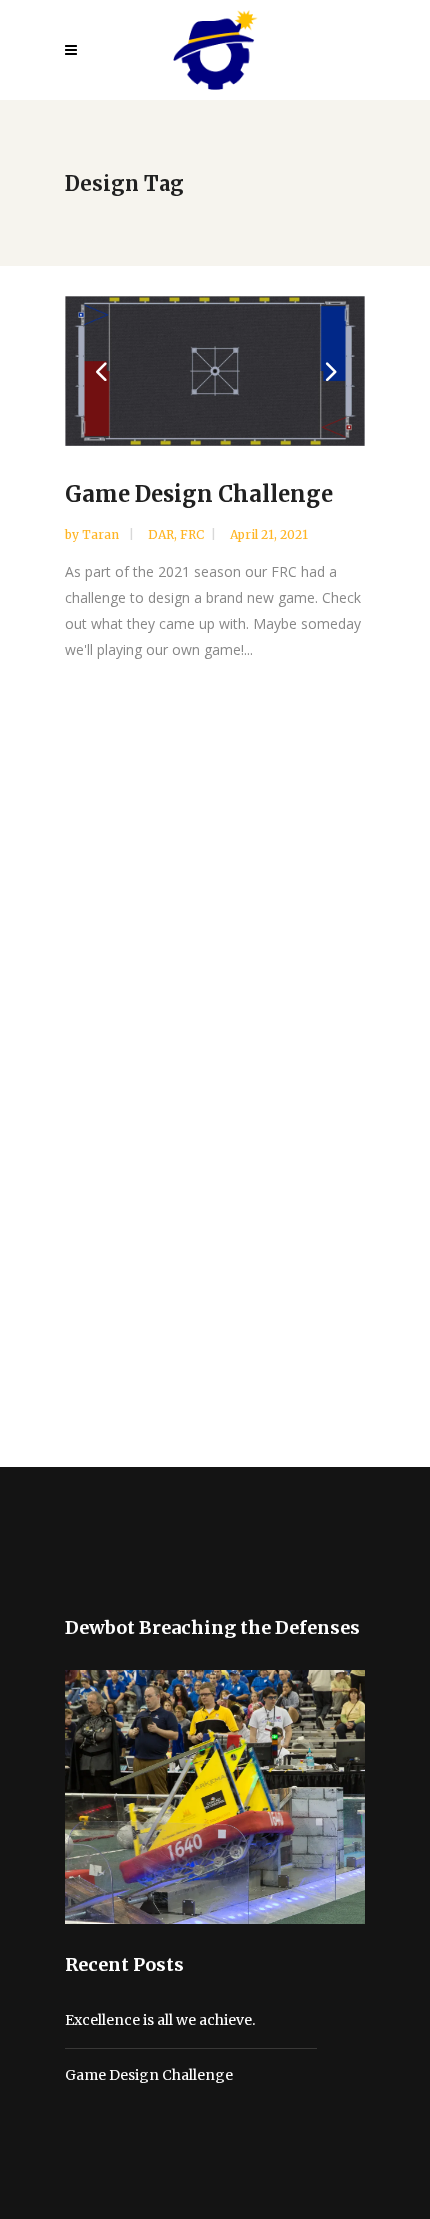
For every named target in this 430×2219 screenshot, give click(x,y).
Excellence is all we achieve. (160, 2020)
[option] (215, 371)
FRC (192, 534)
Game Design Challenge (199, 494)
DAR (161, 534)
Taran (102, 534)
